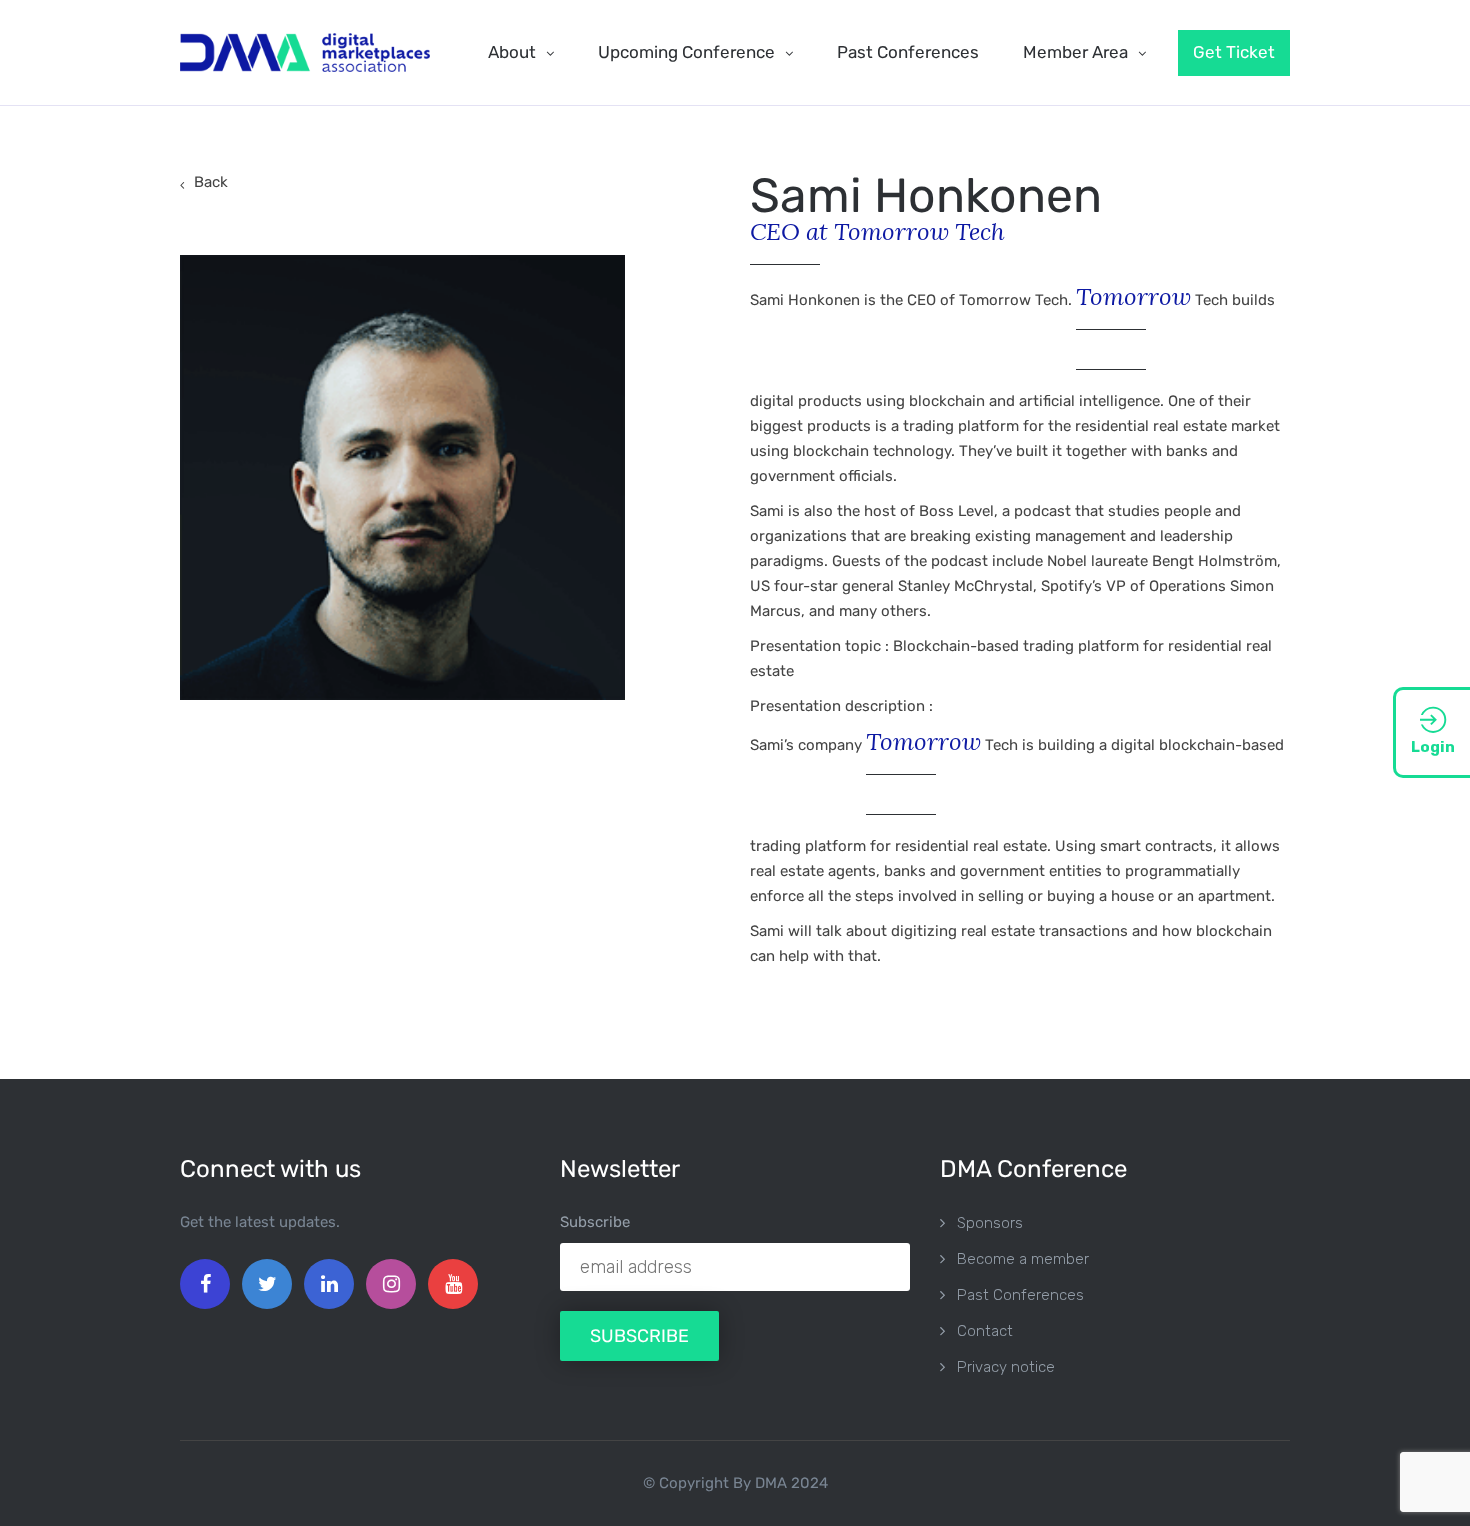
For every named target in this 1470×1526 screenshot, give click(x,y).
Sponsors (990, 1223)
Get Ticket (1234, 52)
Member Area (1075, 52)
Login (1433, 747)
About (512, 52)
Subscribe (595, 1222)
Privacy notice (1006, 1367)
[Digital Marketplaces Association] (305, 52)
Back (211, 182)
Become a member (1023, 1259)
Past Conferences (908, 52)
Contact (985, 1331)
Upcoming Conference (686, 52)
